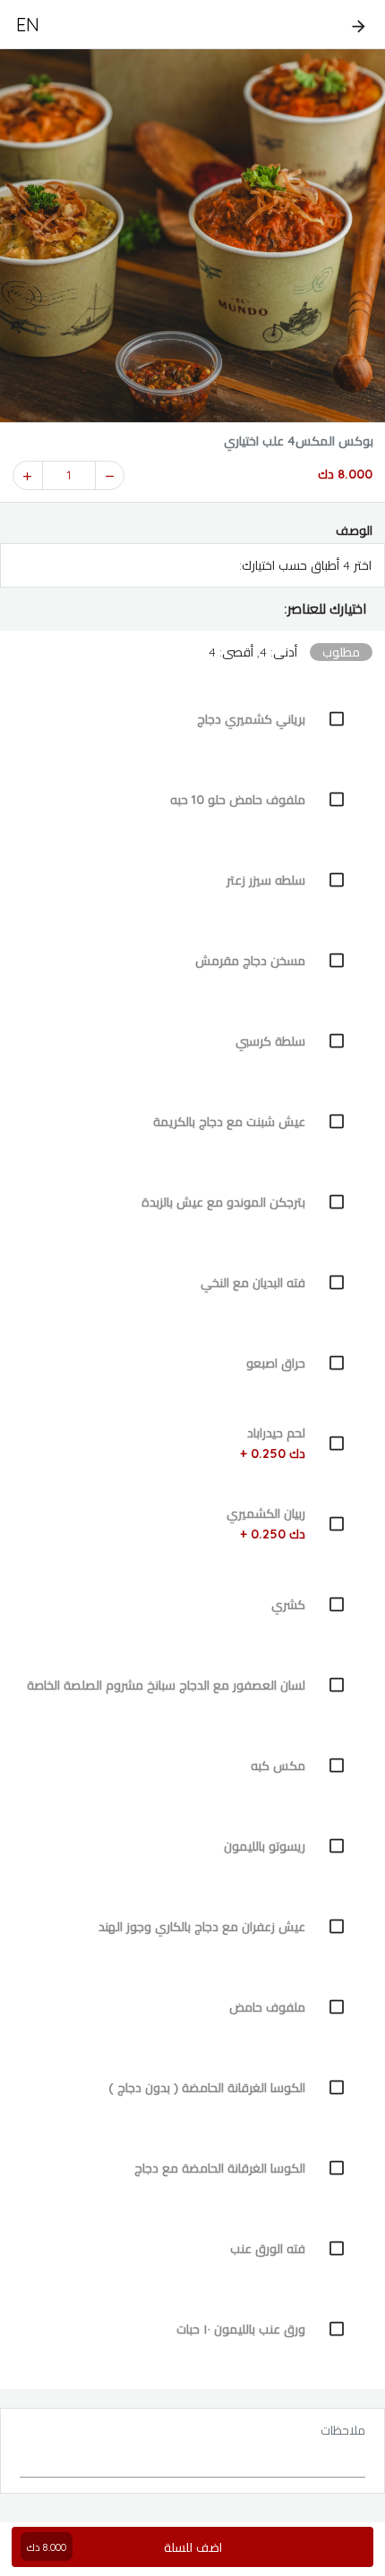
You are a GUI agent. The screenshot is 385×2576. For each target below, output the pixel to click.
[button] (192, 609)
